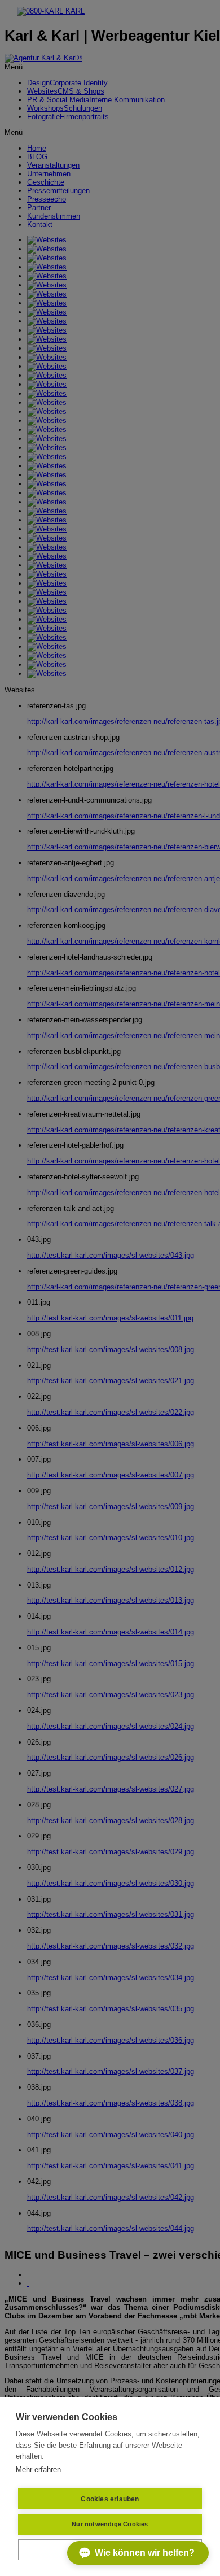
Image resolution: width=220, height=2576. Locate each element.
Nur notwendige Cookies (110, 2524)
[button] (138, 2553)
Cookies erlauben (110, 2499)
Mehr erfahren (38, 2470)
